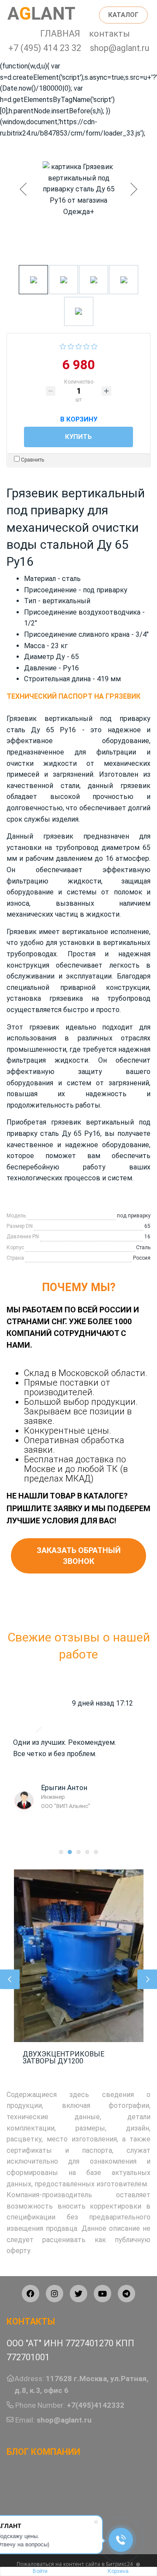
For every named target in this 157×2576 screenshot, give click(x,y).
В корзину (79, 418)
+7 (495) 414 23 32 (45, 48)
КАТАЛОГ (123, 15)
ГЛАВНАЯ (60, 34)
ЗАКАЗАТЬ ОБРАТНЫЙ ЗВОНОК (79, 1556)
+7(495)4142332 (96, 2405)
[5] (94, 345)
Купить (78, 437)
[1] (63, 345)
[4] (87, 345)
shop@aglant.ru (119, 48)
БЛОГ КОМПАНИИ (43, 2452)
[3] (79, 345)
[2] (71, 345)
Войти (40, 2571)
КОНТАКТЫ (31, 2321)
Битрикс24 (119, 2564)
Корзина (118, 2571)
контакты (109, 34)
